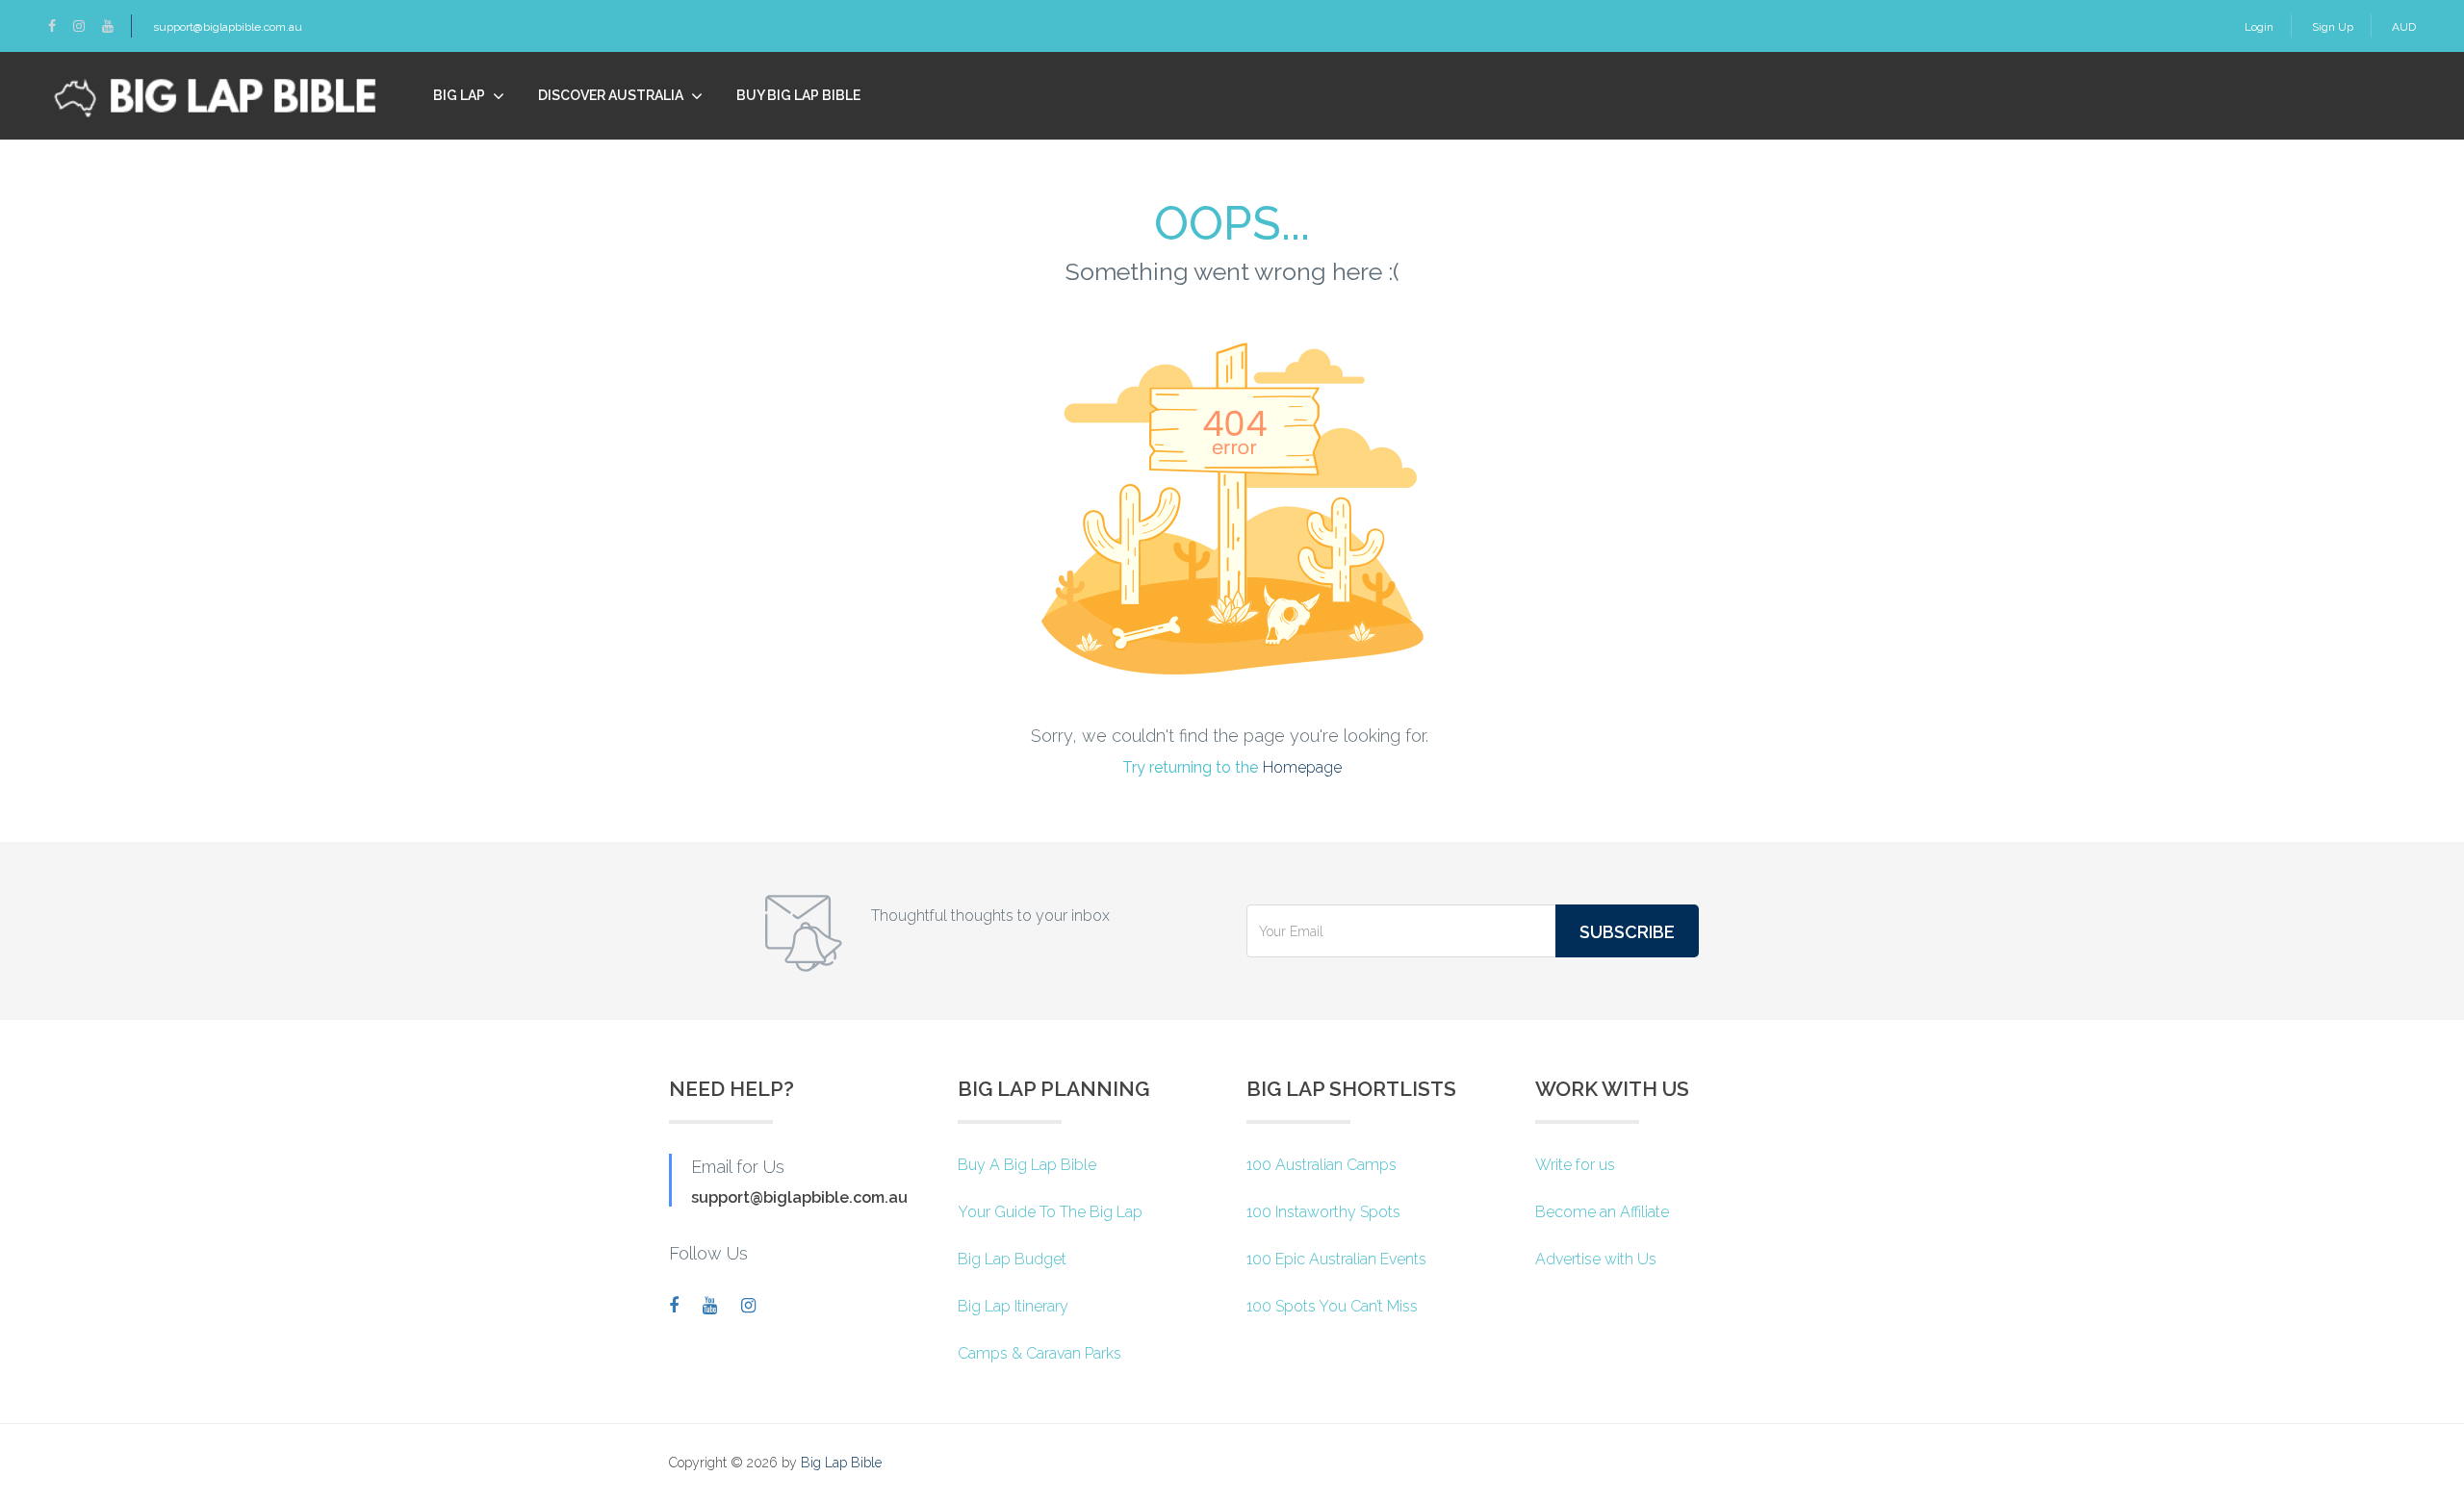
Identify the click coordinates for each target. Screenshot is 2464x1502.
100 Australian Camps (1322, 1165)
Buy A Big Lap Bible (1027, 1165)
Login (2259, 27)
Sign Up (2333, 27)
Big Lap (459, 95)
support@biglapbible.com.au (228, 27)
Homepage (1302, 767)
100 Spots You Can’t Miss (1332, 1306)
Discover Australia (611, 95)
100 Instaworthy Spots (1323, 1212)
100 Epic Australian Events (1336, 1259)
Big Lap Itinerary (1013, 1306)
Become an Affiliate (1602, 1212)
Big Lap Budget (1012, 1259)
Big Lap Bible (841, 1463)
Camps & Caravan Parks (1039, 1353)
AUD (2404, 27)
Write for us (1575, 1165)
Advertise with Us (1596, 1259)
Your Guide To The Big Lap (1050, 1212)
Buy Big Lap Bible (798, 95)
